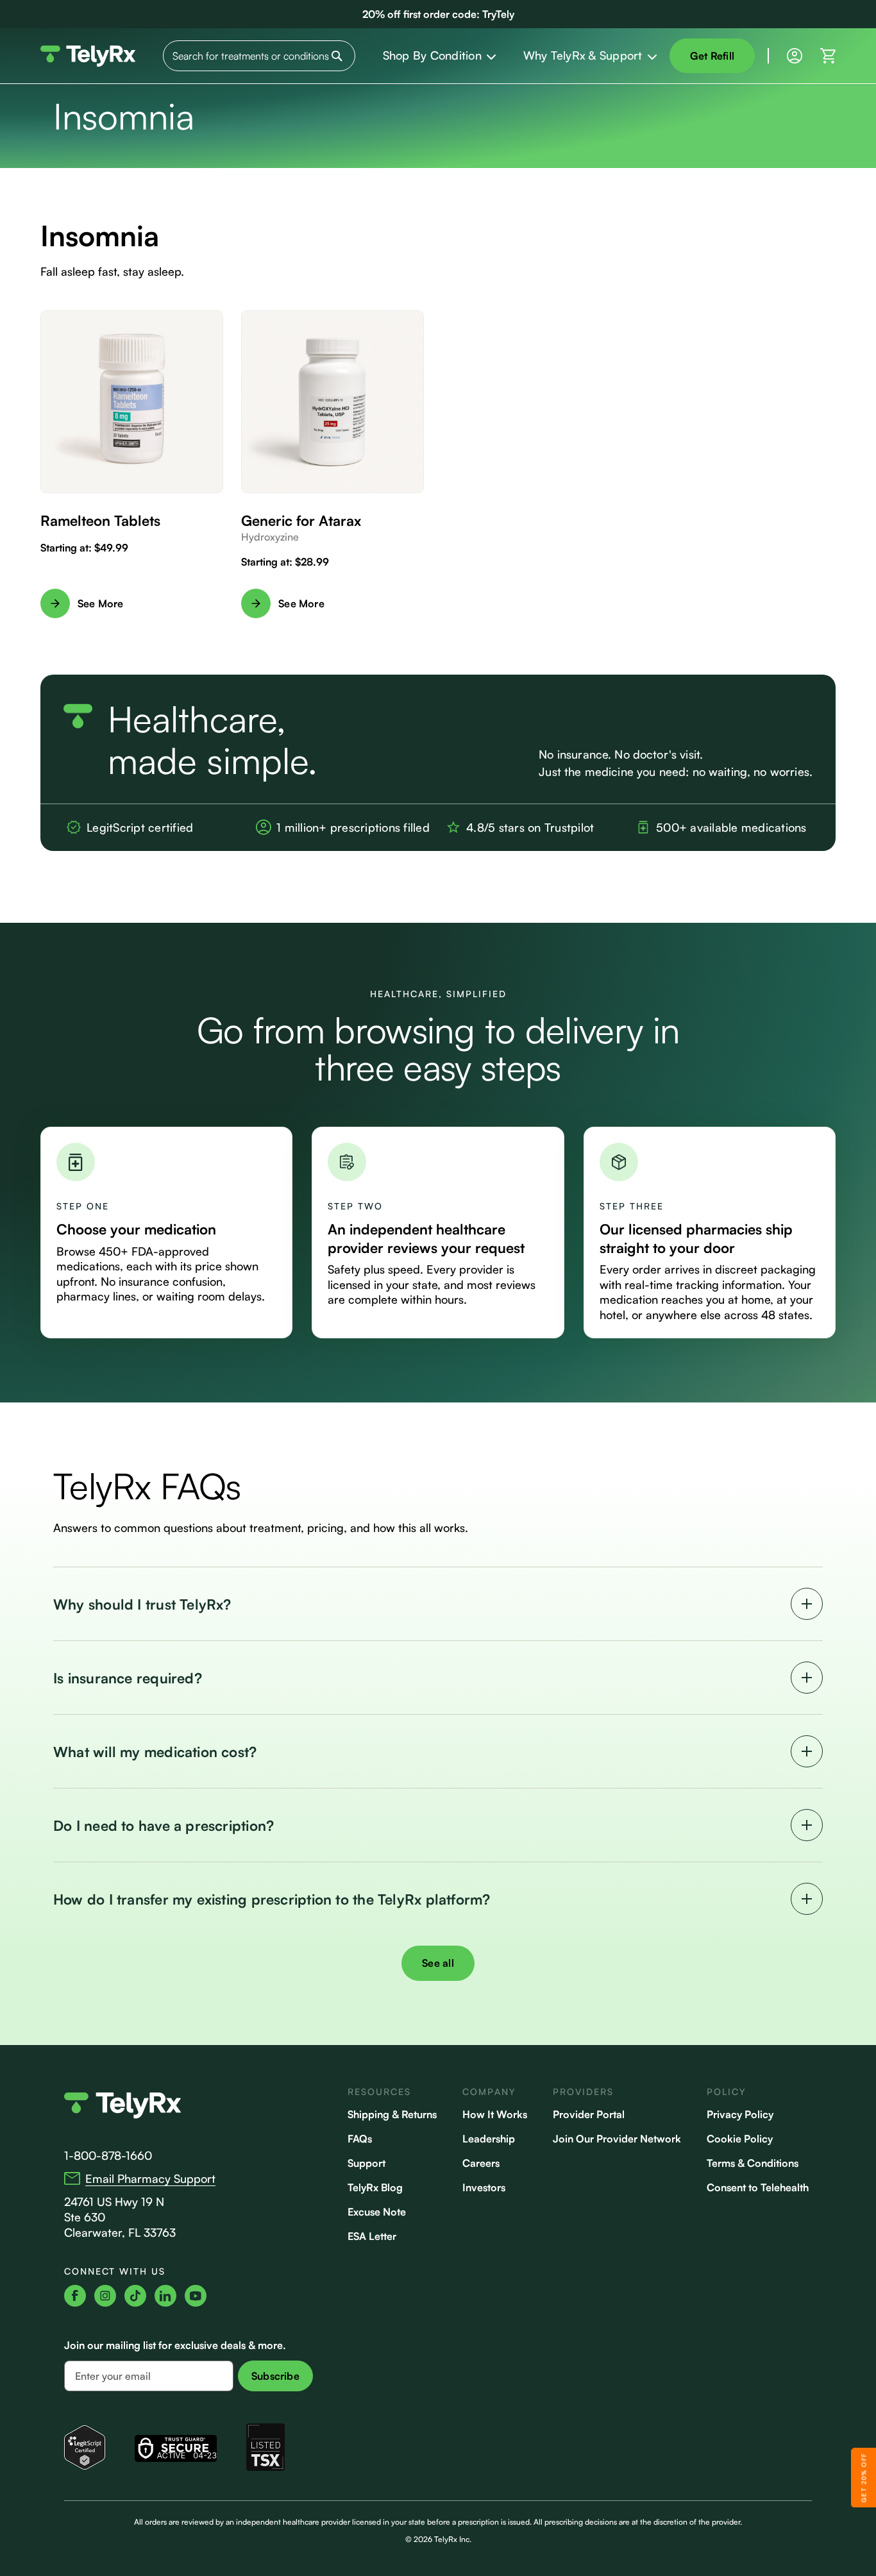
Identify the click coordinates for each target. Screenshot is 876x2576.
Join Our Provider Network (617, 2139)
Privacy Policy (740, 2114)
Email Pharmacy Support (150, 2178)
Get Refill (712, 56)
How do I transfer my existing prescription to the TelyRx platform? (272, 1899)
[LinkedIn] (165, 2296)
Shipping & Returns (392, 2114)
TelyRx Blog (375, 2187)
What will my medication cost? (155, 1752)
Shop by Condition (432, 55)
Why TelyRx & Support (583, 55)
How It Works (495, 2114)
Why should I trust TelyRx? (142, 1604)
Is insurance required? (128, 1678)
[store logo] (88, 56)
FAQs (360, 2139)
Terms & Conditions (753, 2163)
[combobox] (259, 56)
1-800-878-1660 (108, 2155)
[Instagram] (105, 2296)
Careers (481, 2163)
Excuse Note (377, 2212)
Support (366, 2163)
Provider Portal (589, 2114)
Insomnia (100, 236)
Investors (484, 2187)
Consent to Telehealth (758, 2187)
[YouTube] (196, 2296)
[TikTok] (135, 2296)
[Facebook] (75, 2296)
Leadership (489, 2139)
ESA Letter (372, 2236)
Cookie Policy (740, 2139)
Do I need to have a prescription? (164, 1825)
